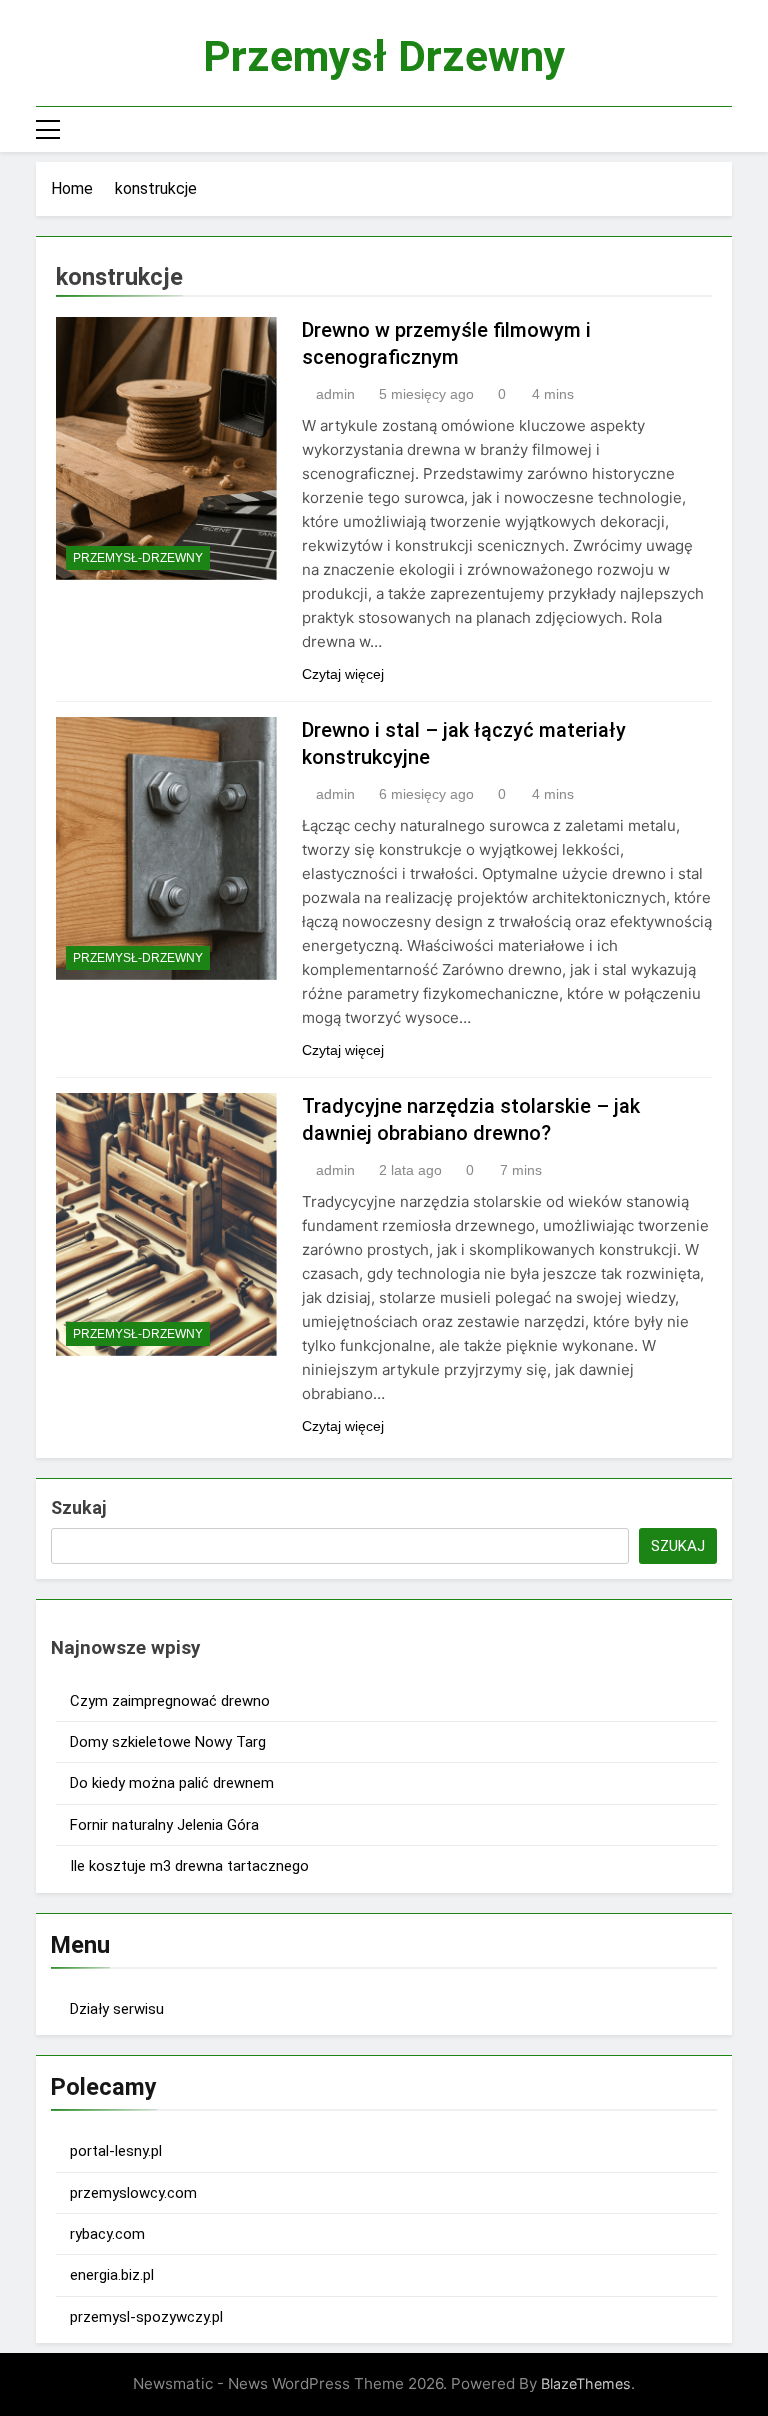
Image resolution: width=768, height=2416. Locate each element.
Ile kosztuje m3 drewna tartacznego (189, 1866)
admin (335, 394)
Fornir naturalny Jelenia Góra (164, 1825)
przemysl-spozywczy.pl (146, 2317)
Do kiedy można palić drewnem (172, 1783)
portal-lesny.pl (116, 2151)
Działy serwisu (117, 2009)
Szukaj (78, 1507)
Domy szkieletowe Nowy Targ (168, 1742)
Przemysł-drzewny (138, 558)
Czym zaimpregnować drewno (170, 1701)
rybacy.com (107, 2234)
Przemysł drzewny (384, 56)
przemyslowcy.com (133, 2193)
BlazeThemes (586, 2383)
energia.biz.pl (112, 2275)
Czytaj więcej (343, 674)
